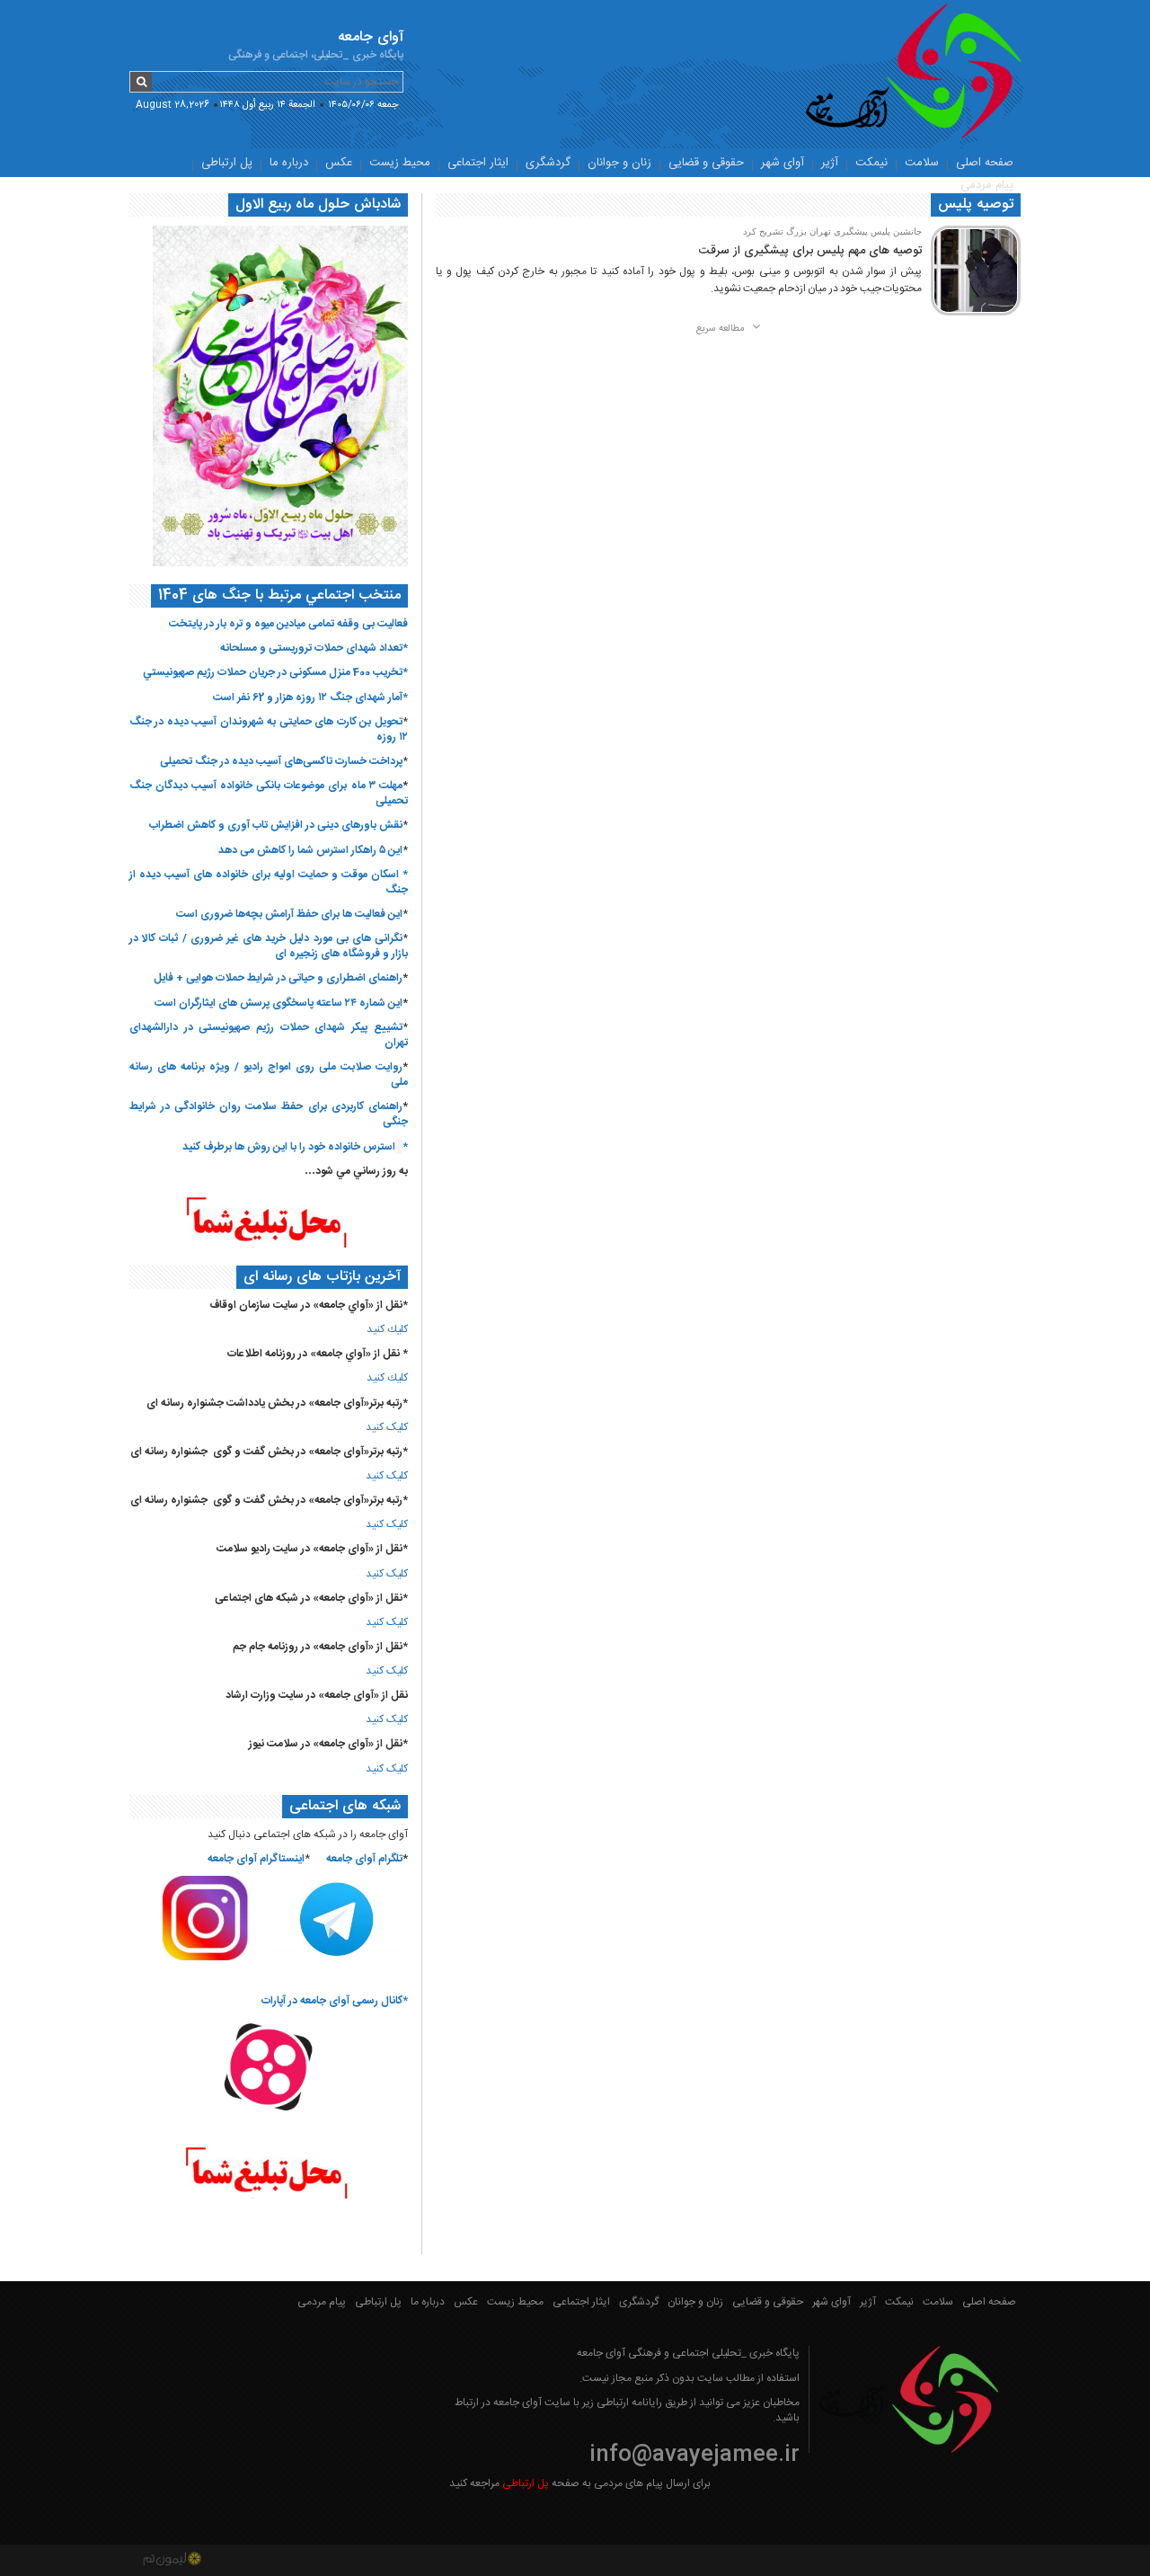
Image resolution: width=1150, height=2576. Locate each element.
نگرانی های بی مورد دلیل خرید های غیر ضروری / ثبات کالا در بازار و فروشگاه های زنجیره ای (269, 946)
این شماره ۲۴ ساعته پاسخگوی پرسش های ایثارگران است (279, 1003)
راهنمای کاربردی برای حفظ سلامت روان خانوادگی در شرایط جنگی (269, 1114)
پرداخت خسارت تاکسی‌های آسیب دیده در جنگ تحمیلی (281, 761)
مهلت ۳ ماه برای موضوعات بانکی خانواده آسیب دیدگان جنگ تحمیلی (269, 793)
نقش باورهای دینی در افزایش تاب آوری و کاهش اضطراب (276, 825)
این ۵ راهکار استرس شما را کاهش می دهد (310, 850)
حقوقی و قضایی (706, 163)
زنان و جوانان (619, 163)
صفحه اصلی (985, 163)
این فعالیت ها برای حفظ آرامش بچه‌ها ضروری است (289, 914)
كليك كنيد (387, 1329)
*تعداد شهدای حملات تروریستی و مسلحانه (314, 648)
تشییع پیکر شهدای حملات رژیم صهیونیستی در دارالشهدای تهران (269, 1035)
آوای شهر (783, 163)
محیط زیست (400, 163)
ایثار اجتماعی (478, 163)
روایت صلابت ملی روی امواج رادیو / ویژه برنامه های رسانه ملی (269, 1075)
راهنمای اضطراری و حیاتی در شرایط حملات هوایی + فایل (278, 978)
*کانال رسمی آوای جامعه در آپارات (335, 2001)
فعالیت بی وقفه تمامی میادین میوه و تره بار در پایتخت (288, 624)
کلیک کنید (387, 1427)
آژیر (830, 163)
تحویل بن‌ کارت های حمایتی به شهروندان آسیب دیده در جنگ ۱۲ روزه (269, 729)
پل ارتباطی (227, 163)
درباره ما (289, 163)
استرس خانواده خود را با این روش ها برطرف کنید (289, 1147)
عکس (339, 163)
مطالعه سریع (722, 329)
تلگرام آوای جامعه (364, 1859)
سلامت (922, 163)
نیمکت (871, 163)
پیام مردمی (987, 185)
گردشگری (548, 163)
